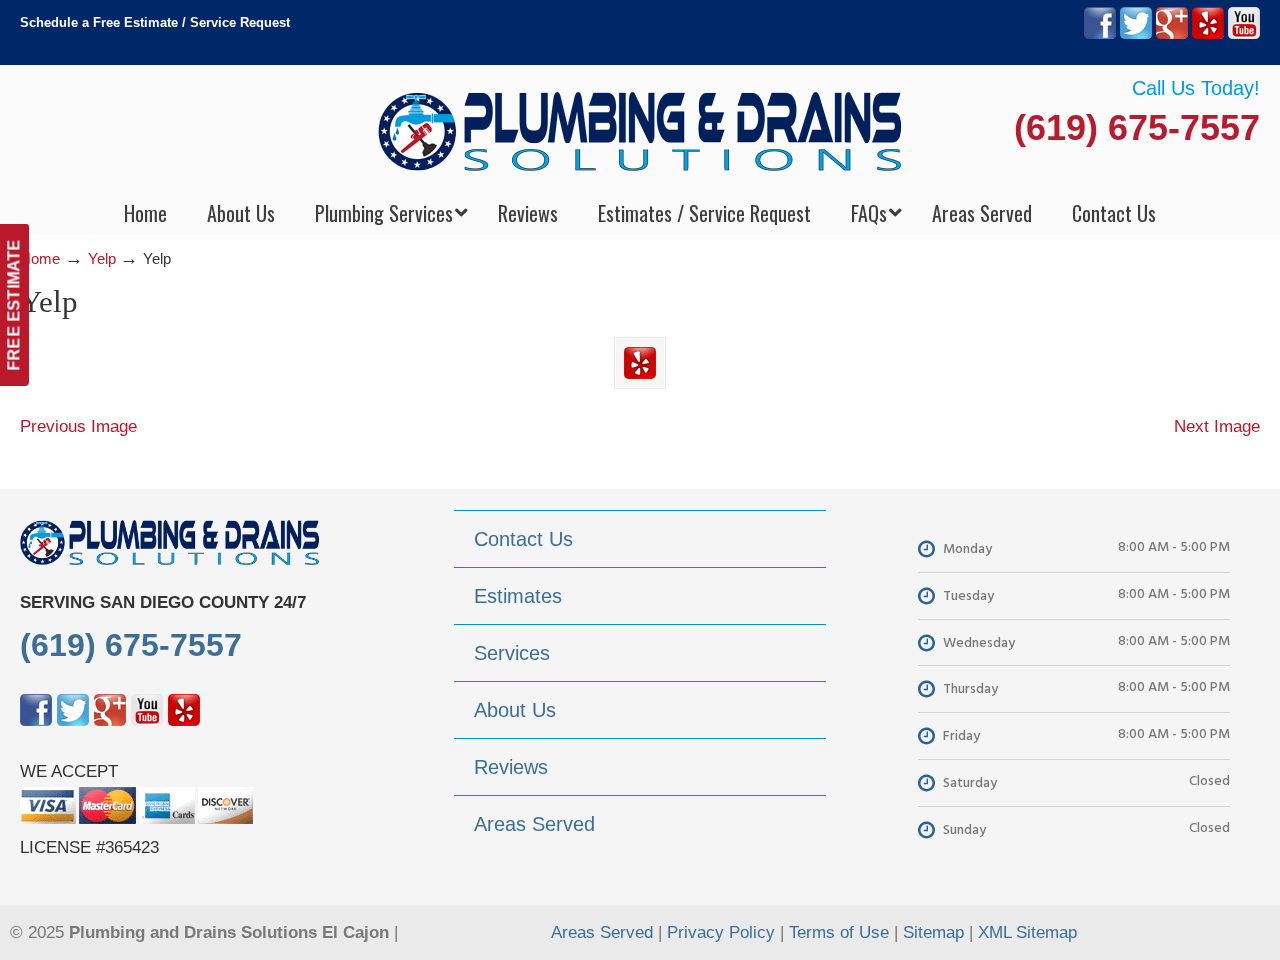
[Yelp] (1208, 34)
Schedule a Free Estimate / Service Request (155, 22)
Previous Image (78, 426)
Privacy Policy (721, 932)
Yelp (102, 258)
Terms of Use (839, 932)
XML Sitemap (1027, 932)
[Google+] (1172, 34)
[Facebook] (1100, 34)
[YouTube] (1244, 34)
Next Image (1217, 426)
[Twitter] (1136, 34)
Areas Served (602, 932)
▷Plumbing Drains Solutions (640, 130)
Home (40, 258)
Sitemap (933, 932)
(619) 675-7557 (1137, 127)
